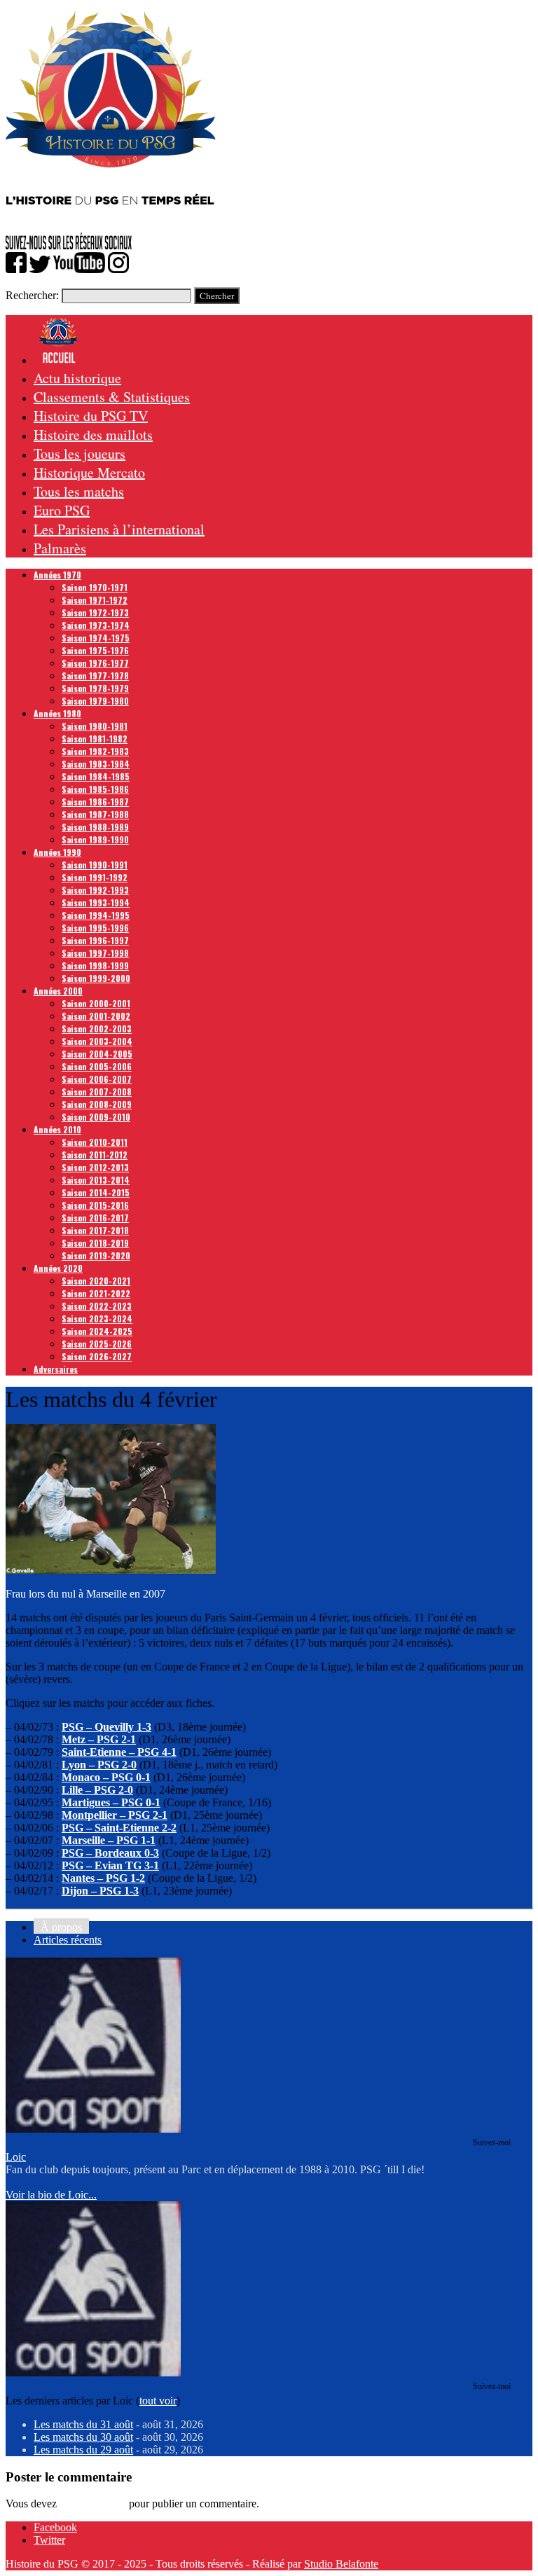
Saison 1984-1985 (96, 776)
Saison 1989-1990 (95, 839)
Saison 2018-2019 (95, 1243)
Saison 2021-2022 (96, 1293)
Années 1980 (57, 713)
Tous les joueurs (80, 453)
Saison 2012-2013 (95, 1167)
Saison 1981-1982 (95, 739)
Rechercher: (32, 295)
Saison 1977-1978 (95, 676)
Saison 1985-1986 (95, 789)
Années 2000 (58, 991)
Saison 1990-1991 (95, 865)
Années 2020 (58, 1268)
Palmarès (60, 548)
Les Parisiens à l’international (119, 529)
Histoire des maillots (93, 435)
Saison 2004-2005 (97, 1054)
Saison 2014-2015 (96, 1192)
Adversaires (56, 1369)
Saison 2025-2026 (97, 1344)
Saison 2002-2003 (97, 1029)
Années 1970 (57, 575)
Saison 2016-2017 (95, 1218)
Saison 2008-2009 (97, 1104)
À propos (61, 1927)
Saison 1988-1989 (95, 827)
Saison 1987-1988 (95, 814)
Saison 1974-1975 (96, 638)
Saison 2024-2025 (97, 1331)
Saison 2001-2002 (96, 1016)
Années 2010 (57, 1129)
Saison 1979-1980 (95, 701)
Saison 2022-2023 (97, 1306)
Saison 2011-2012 (95, 1155)
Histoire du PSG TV (91, 416)
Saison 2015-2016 (95, 1205)
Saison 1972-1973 (95, 612)
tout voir (158, 2401)
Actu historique (77, 378)
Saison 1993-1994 (96, 902)
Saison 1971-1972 (95, 600)
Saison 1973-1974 (96, 625)
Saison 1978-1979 (95, 688)
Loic (16, 2157)
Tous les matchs (79, 491)
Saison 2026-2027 (97, 1356)
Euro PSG (62, 510)
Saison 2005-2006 (97, 1066)
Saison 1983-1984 (96, 764)
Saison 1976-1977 (95, 663)
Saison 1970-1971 (95, 587)
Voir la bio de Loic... (51, 2195)
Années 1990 (57, 852)
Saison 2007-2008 (97, 1092)
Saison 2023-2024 (97, 1318)
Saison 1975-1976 (95, 650)
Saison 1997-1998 (95, 953)
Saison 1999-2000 (96, 978)
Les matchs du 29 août (83, 2450)
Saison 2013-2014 (96, 1180)
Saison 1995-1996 (95, 928)
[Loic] (93, 2129)
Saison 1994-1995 (96, 915)
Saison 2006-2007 (97, 1079)
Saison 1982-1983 (95, 751)
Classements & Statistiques (112, 397)
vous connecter (93, 2504)
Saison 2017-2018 (95, 1230)
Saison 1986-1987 (95, 802)
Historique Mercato (89, 472)
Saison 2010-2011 (95, 1142)
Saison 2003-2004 (97, 1041)
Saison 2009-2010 (96, 1117)
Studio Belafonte (341, 2564)
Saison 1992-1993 (95, 890)
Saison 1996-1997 (95, 940)
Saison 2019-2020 (96, 1255)
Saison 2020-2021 (96, 1281)
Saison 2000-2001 (96, 1003)
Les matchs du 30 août (83, 2437)
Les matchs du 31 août (83, 2424)
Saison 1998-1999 (95, 965)
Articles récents (68, 1940)
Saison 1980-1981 (95, 726)
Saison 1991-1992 (95, 877)
